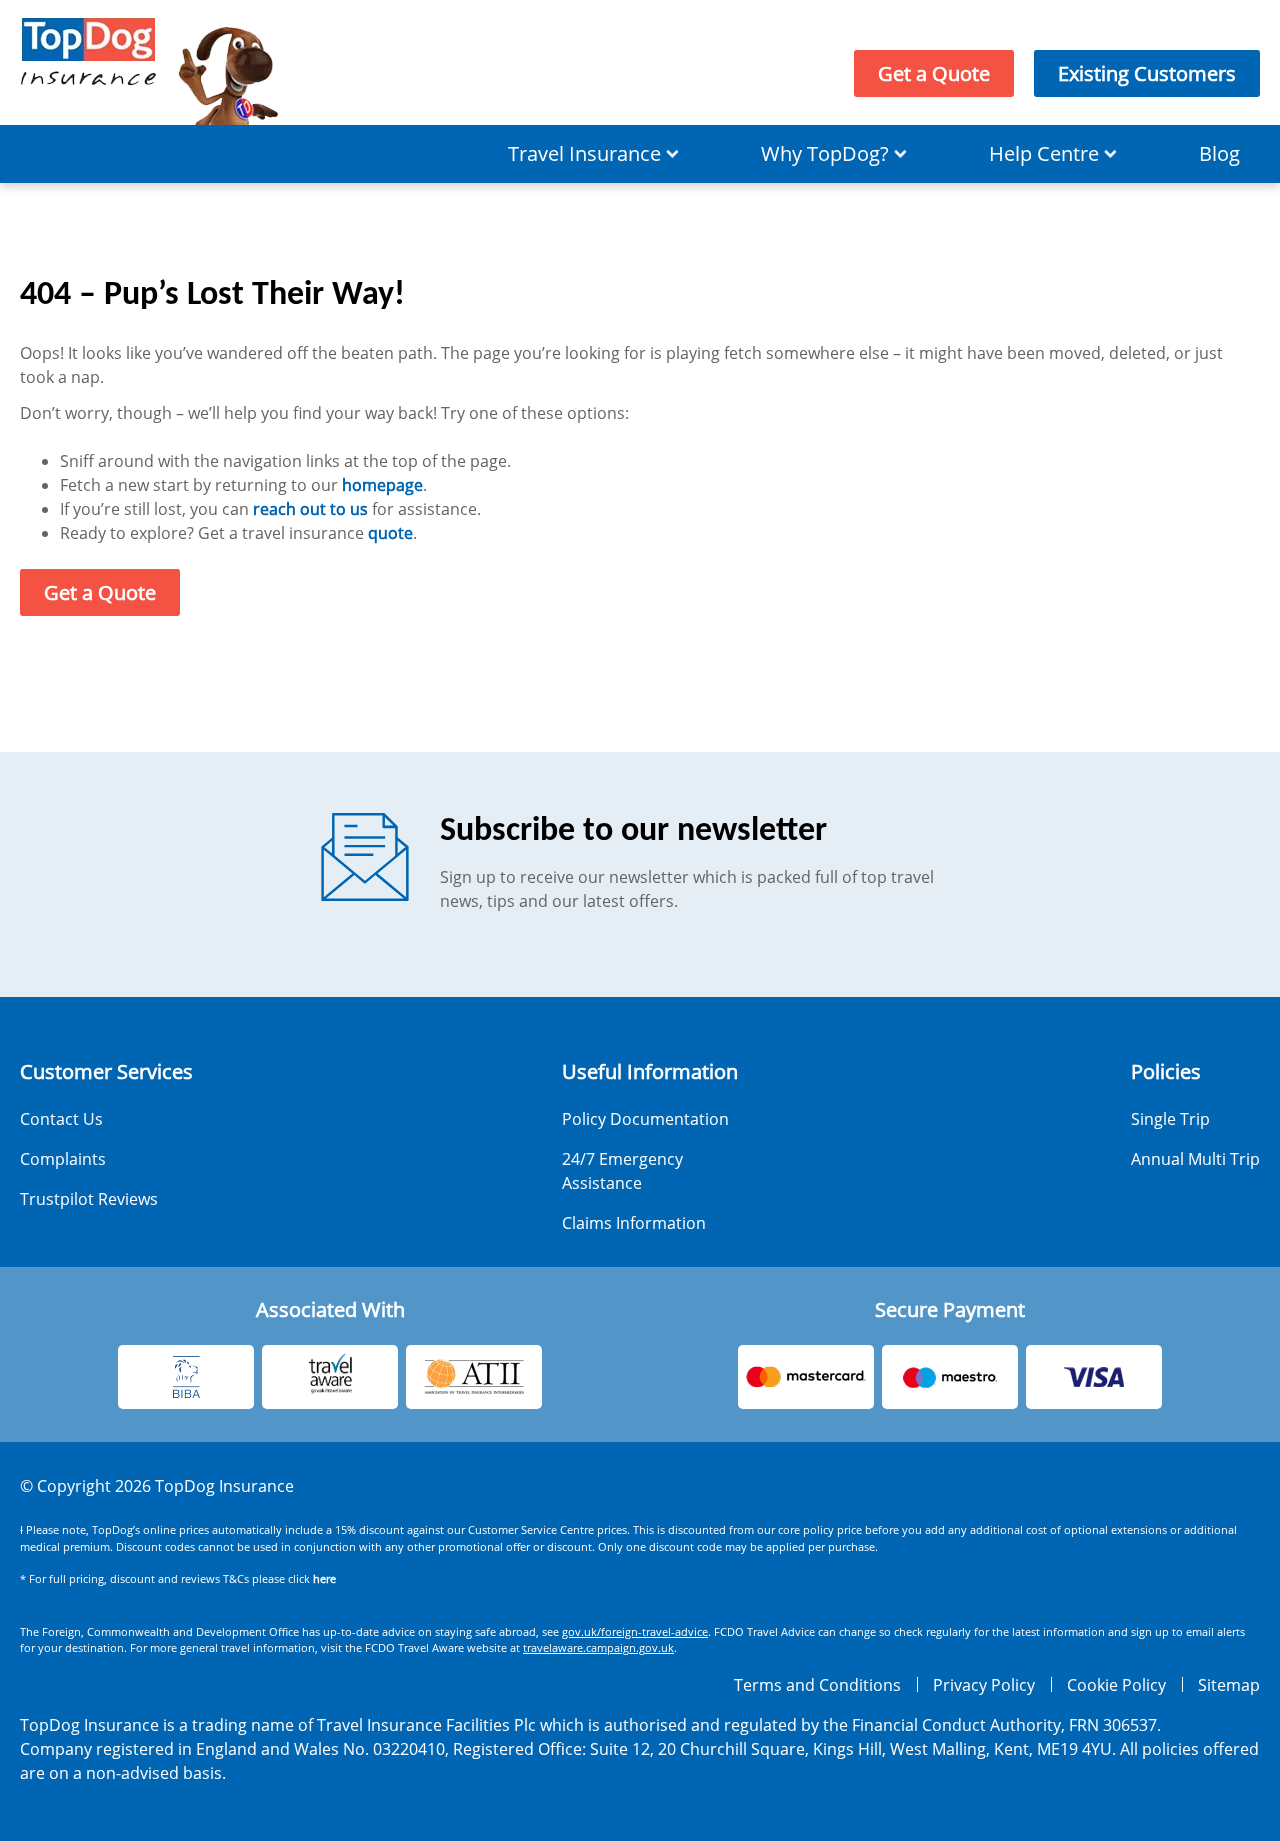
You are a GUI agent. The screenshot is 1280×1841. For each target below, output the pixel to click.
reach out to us (310, 509)
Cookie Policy (1116, 1685)
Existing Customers (1147, 73)
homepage (382, 485)
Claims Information (634, 1223)
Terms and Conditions (817, 1685)
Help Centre (1044, 153)
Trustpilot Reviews (89, 1199)
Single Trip (1170, 1119)
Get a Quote (934, 73)
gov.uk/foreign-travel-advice (635, 1631)
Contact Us (61, 1119)
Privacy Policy (984, 1685)
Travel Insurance (584, 153)
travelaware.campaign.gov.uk (598, 1647)
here (324, 1578)
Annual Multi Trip (1195, 1159)
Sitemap (1229, 1685)
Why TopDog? (825, 153)
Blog (1219, 153)
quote (390, 533)
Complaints (63, 1159)
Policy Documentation (645, 1119)
